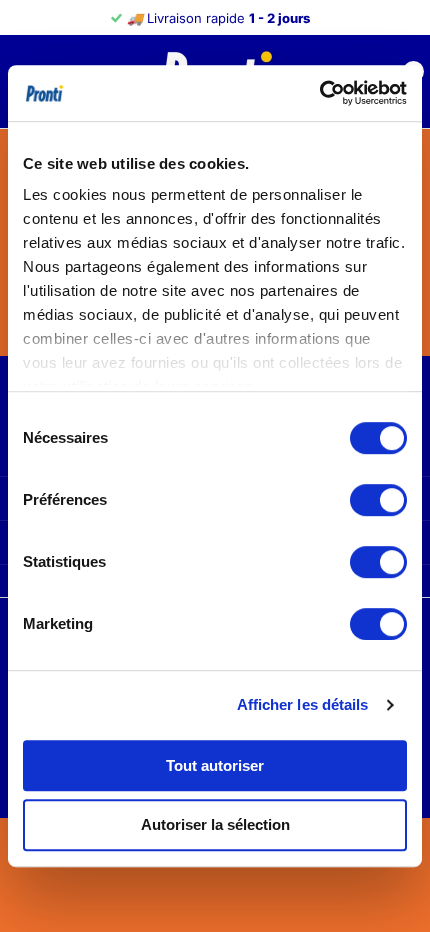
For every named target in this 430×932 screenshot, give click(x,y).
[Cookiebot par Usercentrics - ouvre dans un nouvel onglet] (319, 93)
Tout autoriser (215, 765)
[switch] (378, 500)
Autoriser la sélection (215, 824)
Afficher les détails (303, 704)
